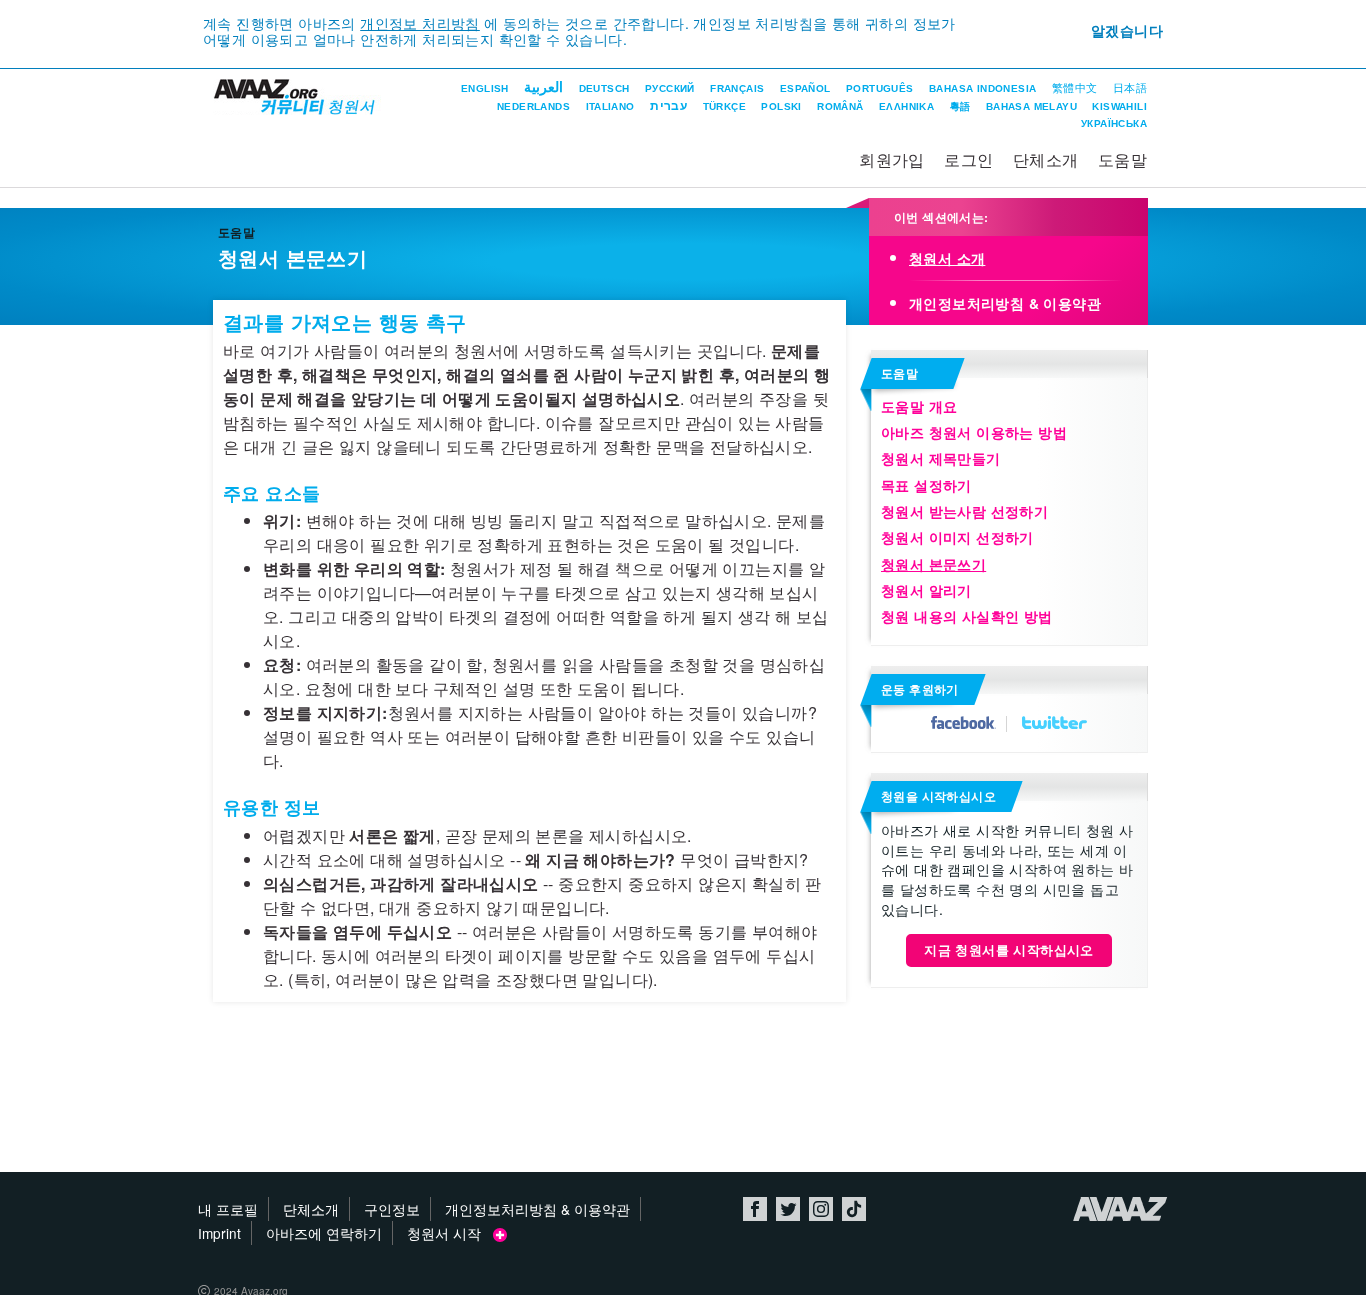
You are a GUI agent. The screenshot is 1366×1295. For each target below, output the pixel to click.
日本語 (1130, 88)
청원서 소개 (947, 258)
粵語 (960, 106)
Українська (1114, 123)
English (485, 88)
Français (737, 88)
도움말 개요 (919, 406)
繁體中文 (1075, 88)
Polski (781, 106)
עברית (668, 106)
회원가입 (892, 159)
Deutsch (604, 88)
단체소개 (1046, 159)
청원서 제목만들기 (941, 458)
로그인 (968, 159)
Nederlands (533, 106)
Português (880, 88)
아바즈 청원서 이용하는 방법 (974, 432)
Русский (670, 88)
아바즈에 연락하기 (324, 1233)
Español (805, 88)
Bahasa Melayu (1031, 106)
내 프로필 (228, 1209)
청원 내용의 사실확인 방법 (967, 616)
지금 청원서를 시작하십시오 (1009, 950)
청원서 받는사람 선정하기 (964, 511)
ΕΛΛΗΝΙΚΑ (906, 106)
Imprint (219, 1233)
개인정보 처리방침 (420, 23)
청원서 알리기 (926, 590)
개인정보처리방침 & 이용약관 (1005, 303)
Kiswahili (1119, 106)
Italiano (610, 106)
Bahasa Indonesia (982, 88)
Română (840, 106)
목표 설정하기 (926, 485)
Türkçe (724, 106)
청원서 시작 (450, 1233)
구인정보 (392, 1209)
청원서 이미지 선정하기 (957, 537)
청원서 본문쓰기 (933, 564)
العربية (543, 87)
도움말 (1122, 159)
